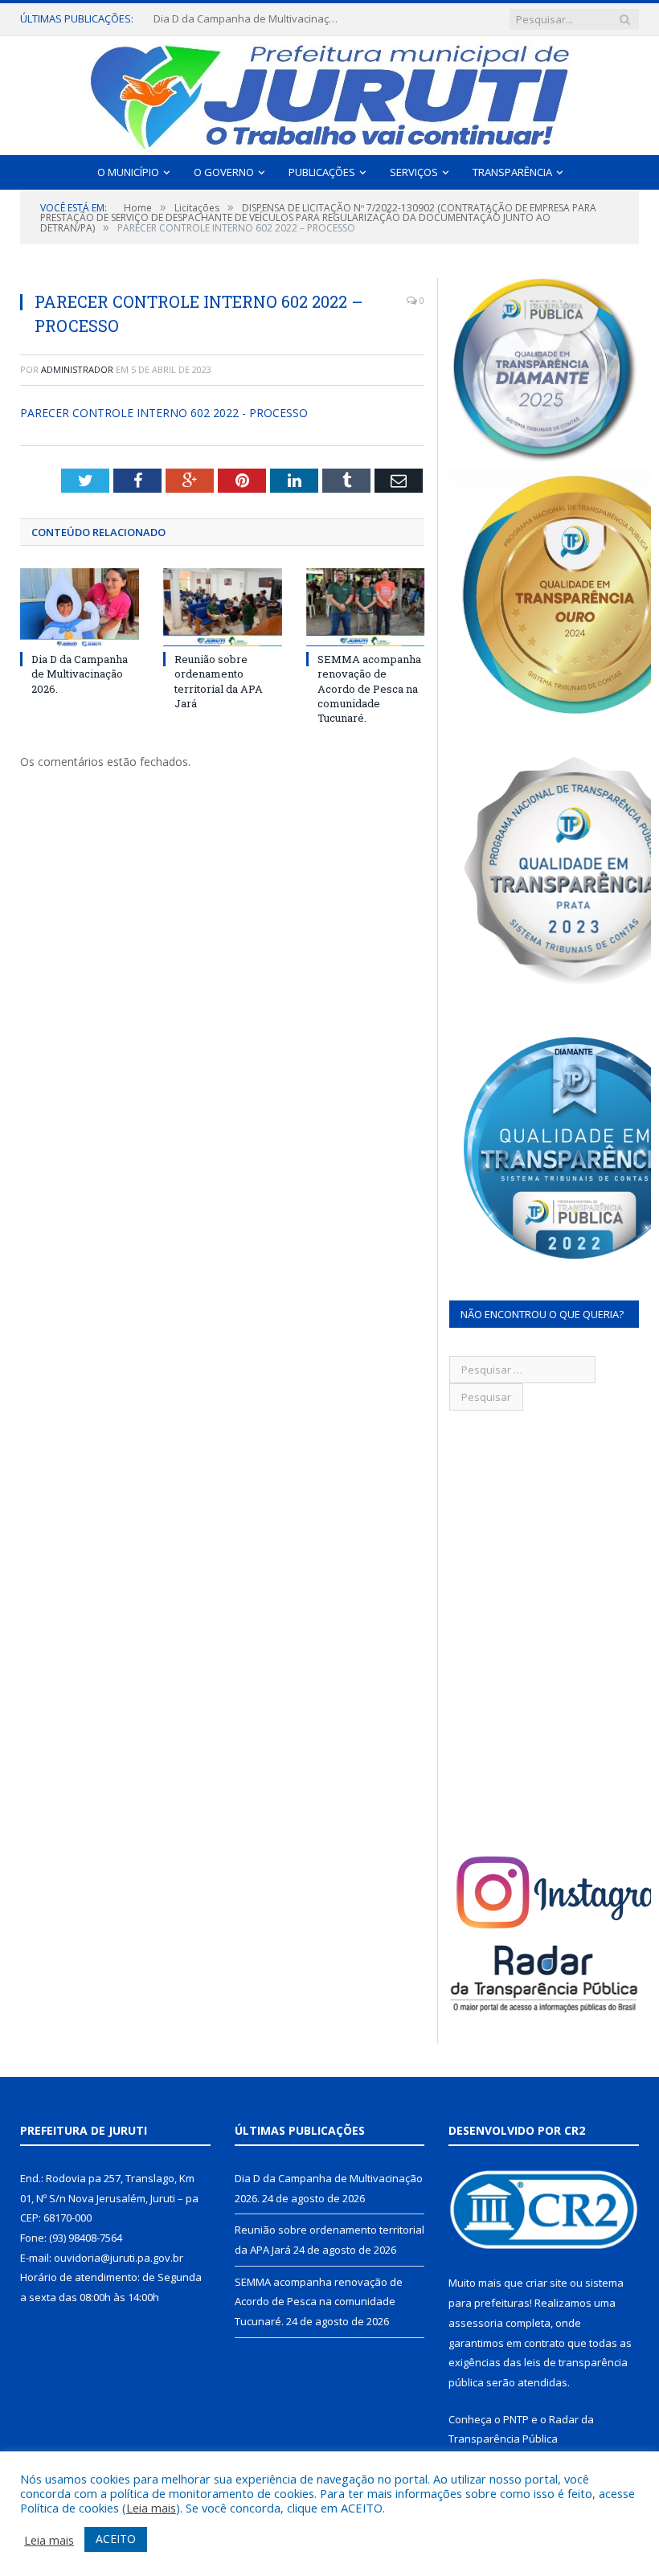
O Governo (224, 172)
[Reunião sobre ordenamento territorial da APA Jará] (223, 607)
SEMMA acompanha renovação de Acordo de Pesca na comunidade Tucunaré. (369, 688)
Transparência (512, 172)
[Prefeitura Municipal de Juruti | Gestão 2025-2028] (329, 92)
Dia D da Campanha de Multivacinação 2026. (80, 674)
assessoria (476, 2323)
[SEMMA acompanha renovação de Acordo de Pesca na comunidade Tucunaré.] (366, 607)
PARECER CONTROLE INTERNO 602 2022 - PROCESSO (164, 413)
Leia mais (151, 2508)
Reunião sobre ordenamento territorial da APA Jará (250, 19)
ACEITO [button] (116, 2539)
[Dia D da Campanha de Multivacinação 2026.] (80, 607)
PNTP (516, 2419)
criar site (546, 2283)
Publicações (322, 172)
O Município (128, 172)
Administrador (77, 369)
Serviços (414, 172)
